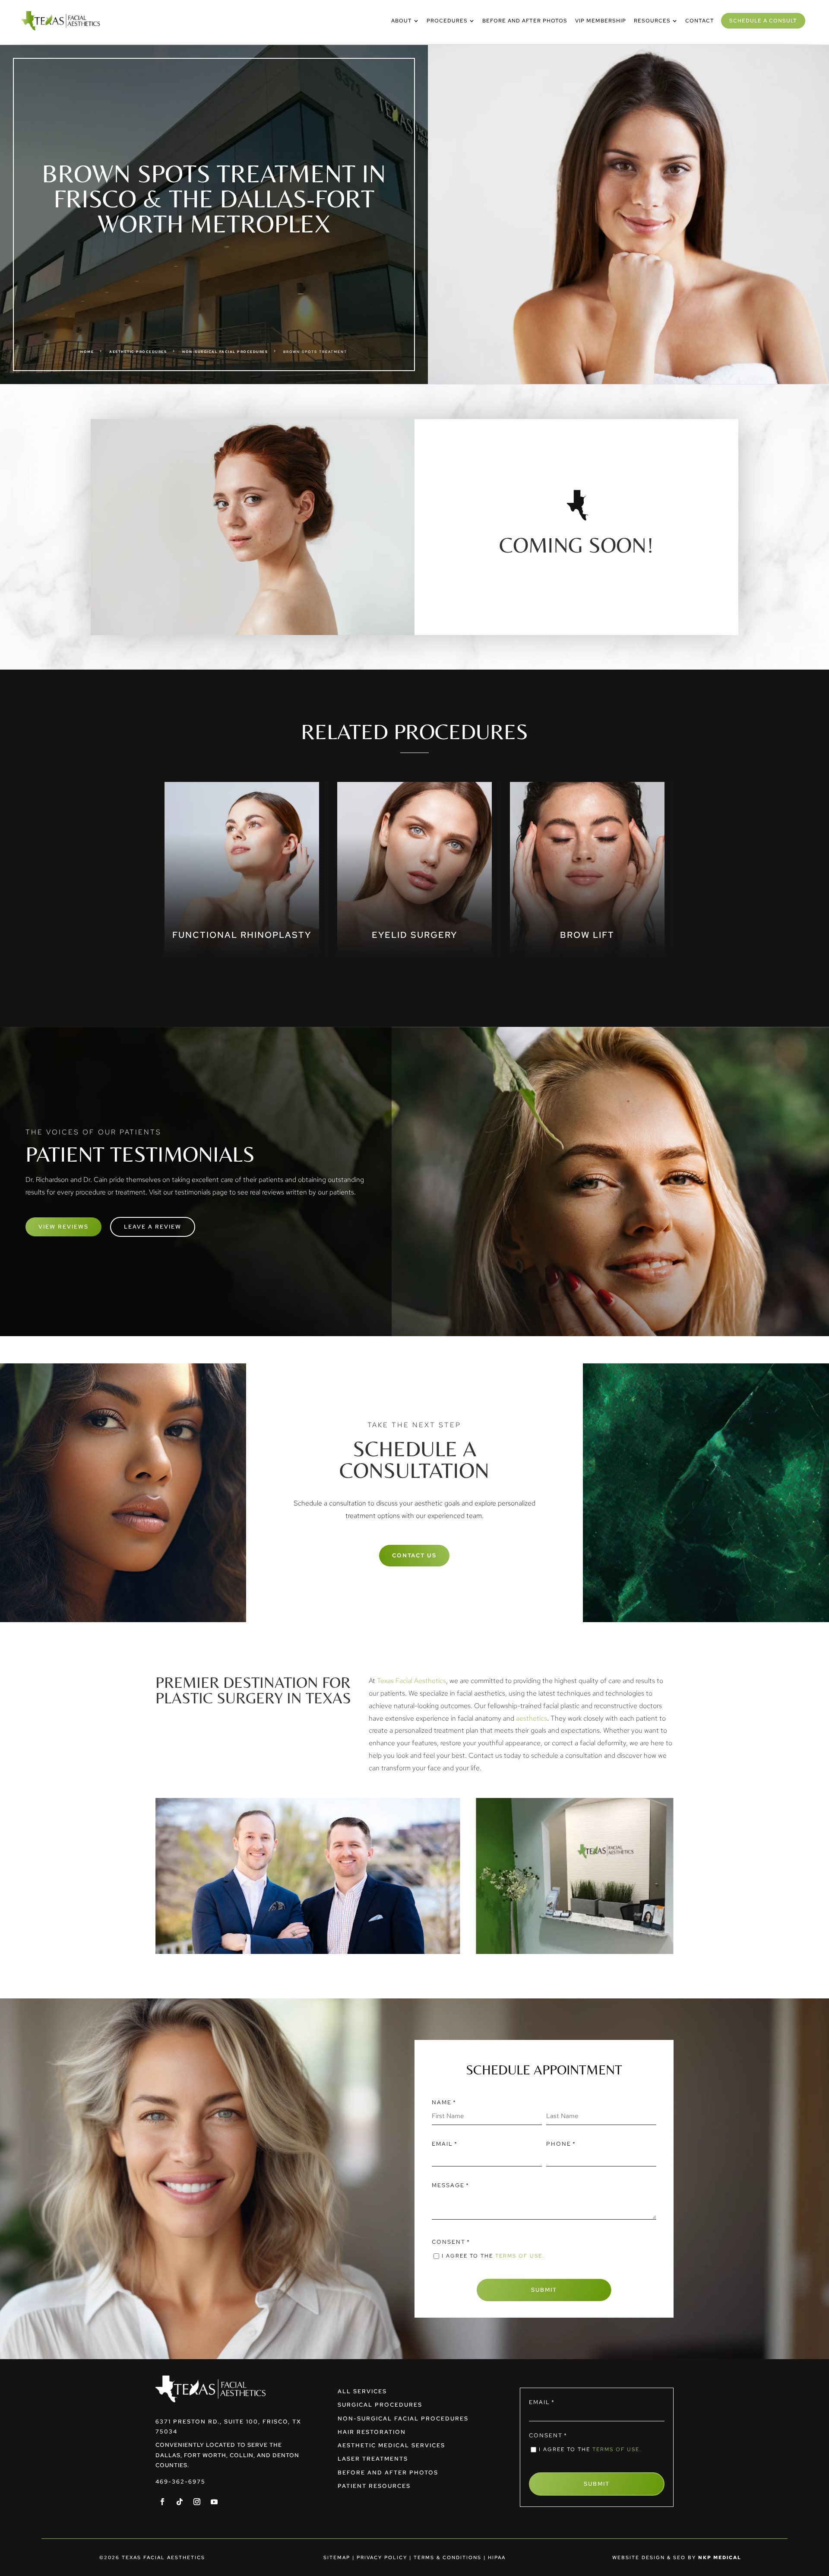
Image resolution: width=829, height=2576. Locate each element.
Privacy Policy (382, 2557)
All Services (362, 2391)
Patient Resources (374, 2486)
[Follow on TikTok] (180, 2502)
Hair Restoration (372, 2432)
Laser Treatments (373, 2459)
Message (451, 2185)
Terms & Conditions (448, 2557)
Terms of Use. (520, 2256)
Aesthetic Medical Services (391, 2445)
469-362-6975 (180, 2482)
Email (445, 2144)
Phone (561, 2144)
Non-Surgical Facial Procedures (403, 2419)
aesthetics (532, 1718)
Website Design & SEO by (677, 2557)
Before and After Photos (388, 2473)
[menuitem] (405, 21)
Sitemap (337, 2557)
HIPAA (497, 2557)
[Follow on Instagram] (197, 2502)
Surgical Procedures (380, 2405)
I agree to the (493, 2256)
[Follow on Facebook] (162, 2502)
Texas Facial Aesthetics (411, 1681)
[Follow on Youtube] (214, 2502)
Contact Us (414, 1555)
